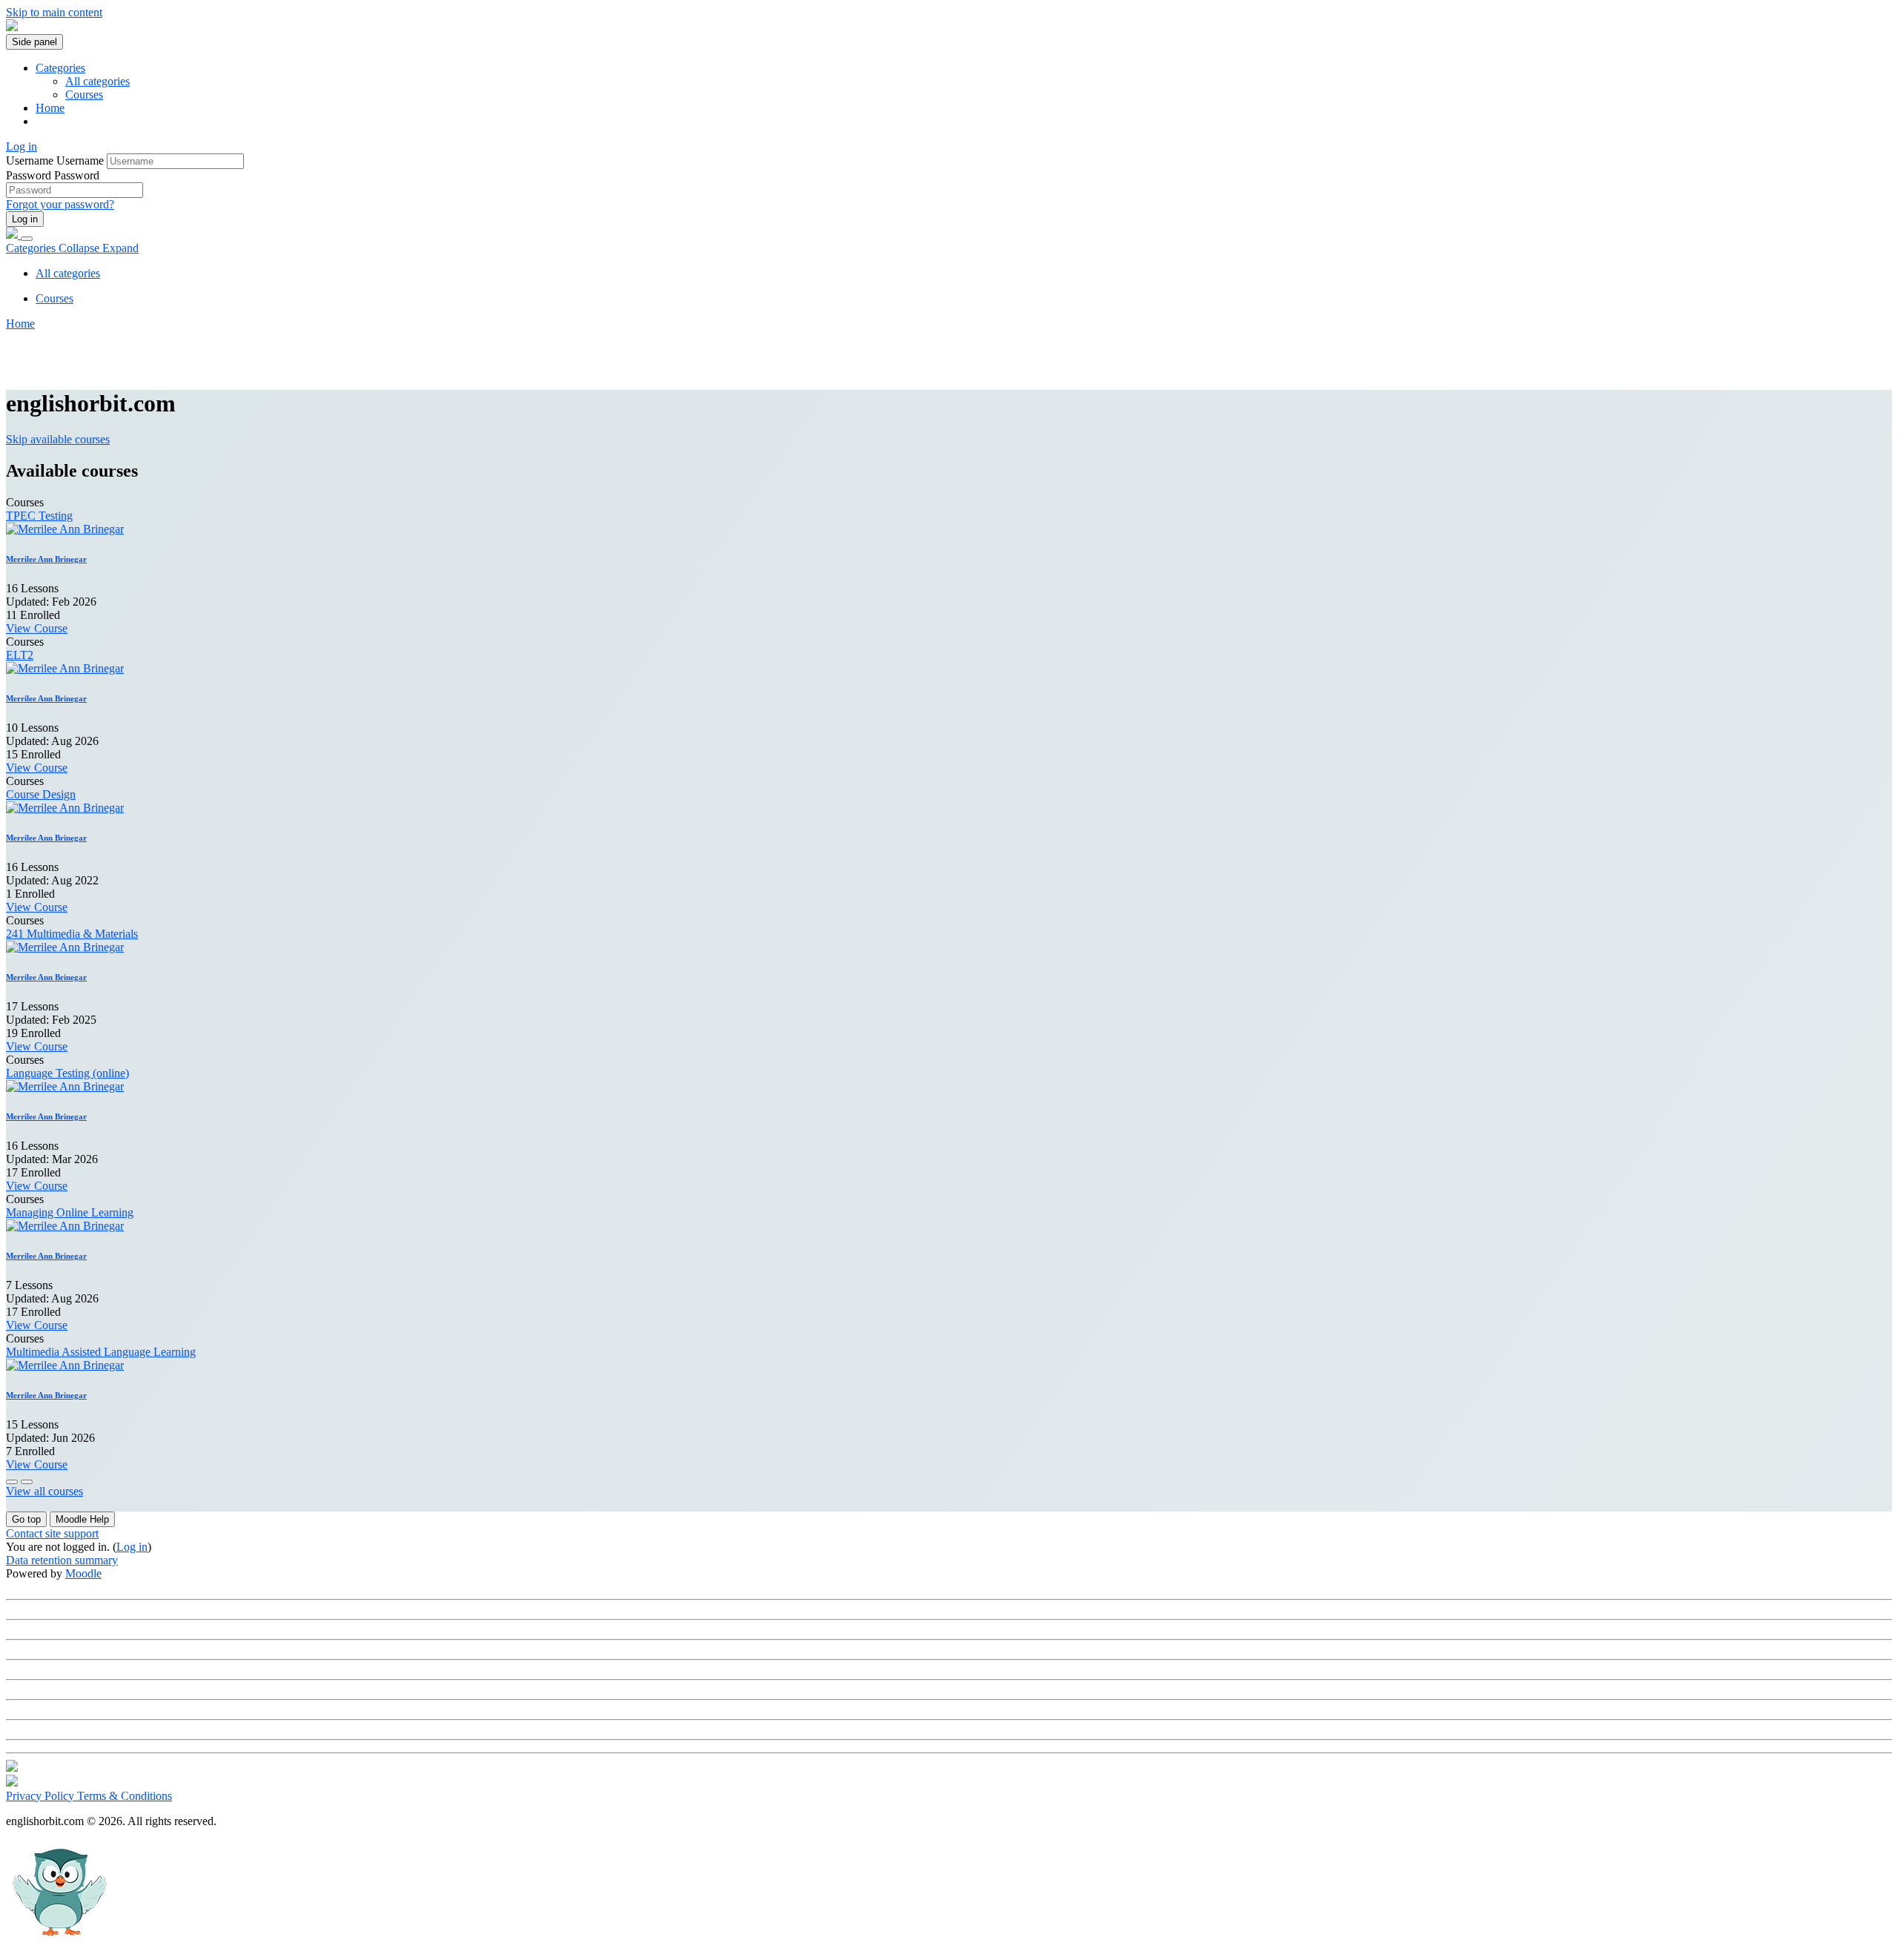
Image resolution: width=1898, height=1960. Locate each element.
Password (29, 175)
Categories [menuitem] (60, 68)
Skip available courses (58, 439)
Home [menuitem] (50, 108)
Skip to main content (54, 12)
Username (31, 160)
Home (20, 324)
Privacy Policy (42, 1796)
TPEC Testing (39, 516)
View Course (37, 628)
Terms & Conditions (125, 1796)
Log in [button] (22, 146)
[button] (26, 1519)
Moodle (83, 1573)
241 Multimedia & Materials (72, 934)
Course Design (41, 794)
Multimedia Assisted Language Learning (101, 1352)
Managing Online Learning (70, 1212)
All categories (97, 81)
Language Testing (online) (67, 1073)
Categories (72, 248)
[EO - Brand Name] (12, 27)
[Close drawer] (27, 239)
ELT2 (20, 655)
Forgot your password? (60, 204)
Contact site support (52, 1533)
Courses (84, 95)
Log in (25, 219)
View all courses (44, 1491)
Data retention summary (62, 1560)
